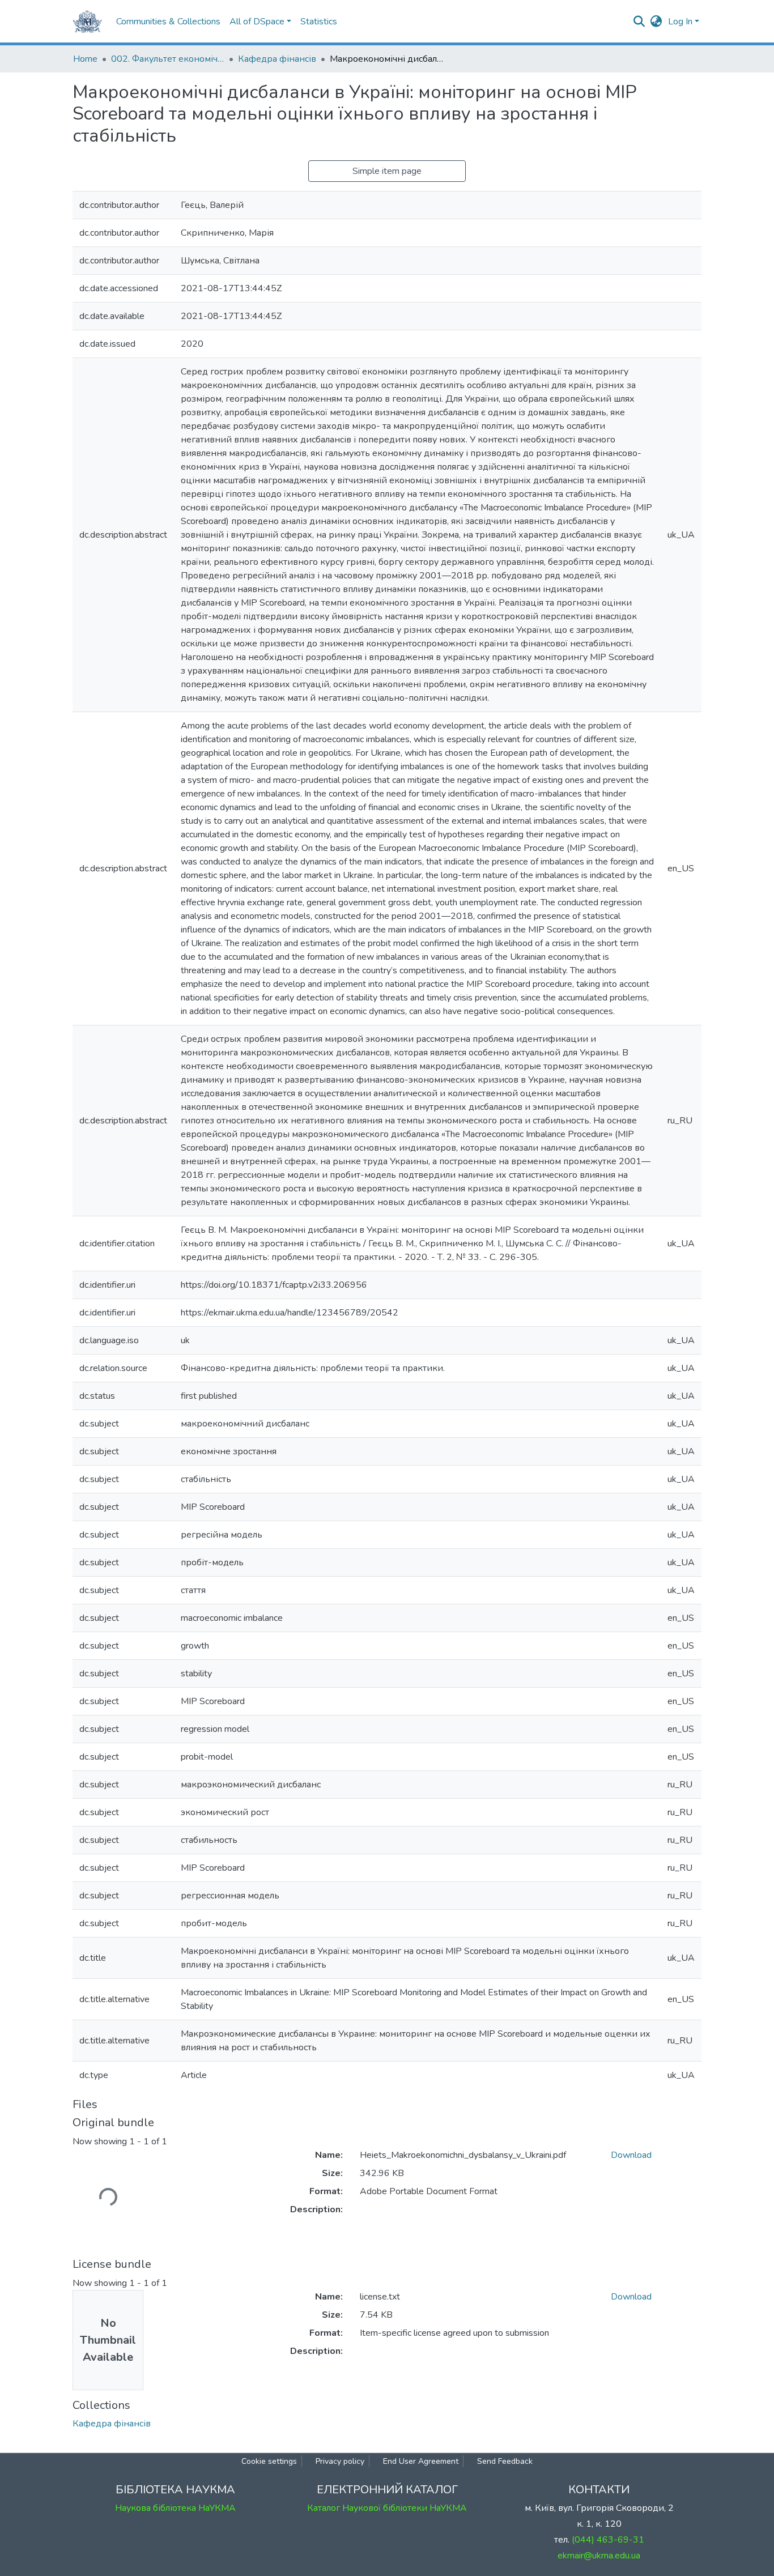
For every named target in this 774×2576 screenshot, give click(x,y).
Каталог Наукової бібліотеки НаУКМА (387, 2508)
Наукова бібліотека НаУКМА (175, 2508)
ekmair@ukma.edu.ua (599, 2556)
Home (85, 59)
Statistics (319, 22)
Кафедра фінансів (277, 59)
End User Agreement (421, 2461)
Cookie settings (269, 2461)
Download (631, 2155)
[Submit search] (639, 22)
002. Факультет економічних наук (168, 59)
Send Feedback (505, 2461)
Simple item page (387, 171)
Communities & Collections (168, 22)
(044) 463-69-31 (608, 2540)
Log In (680, 22)
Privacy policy (340, 2461)
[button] (656, 22)
